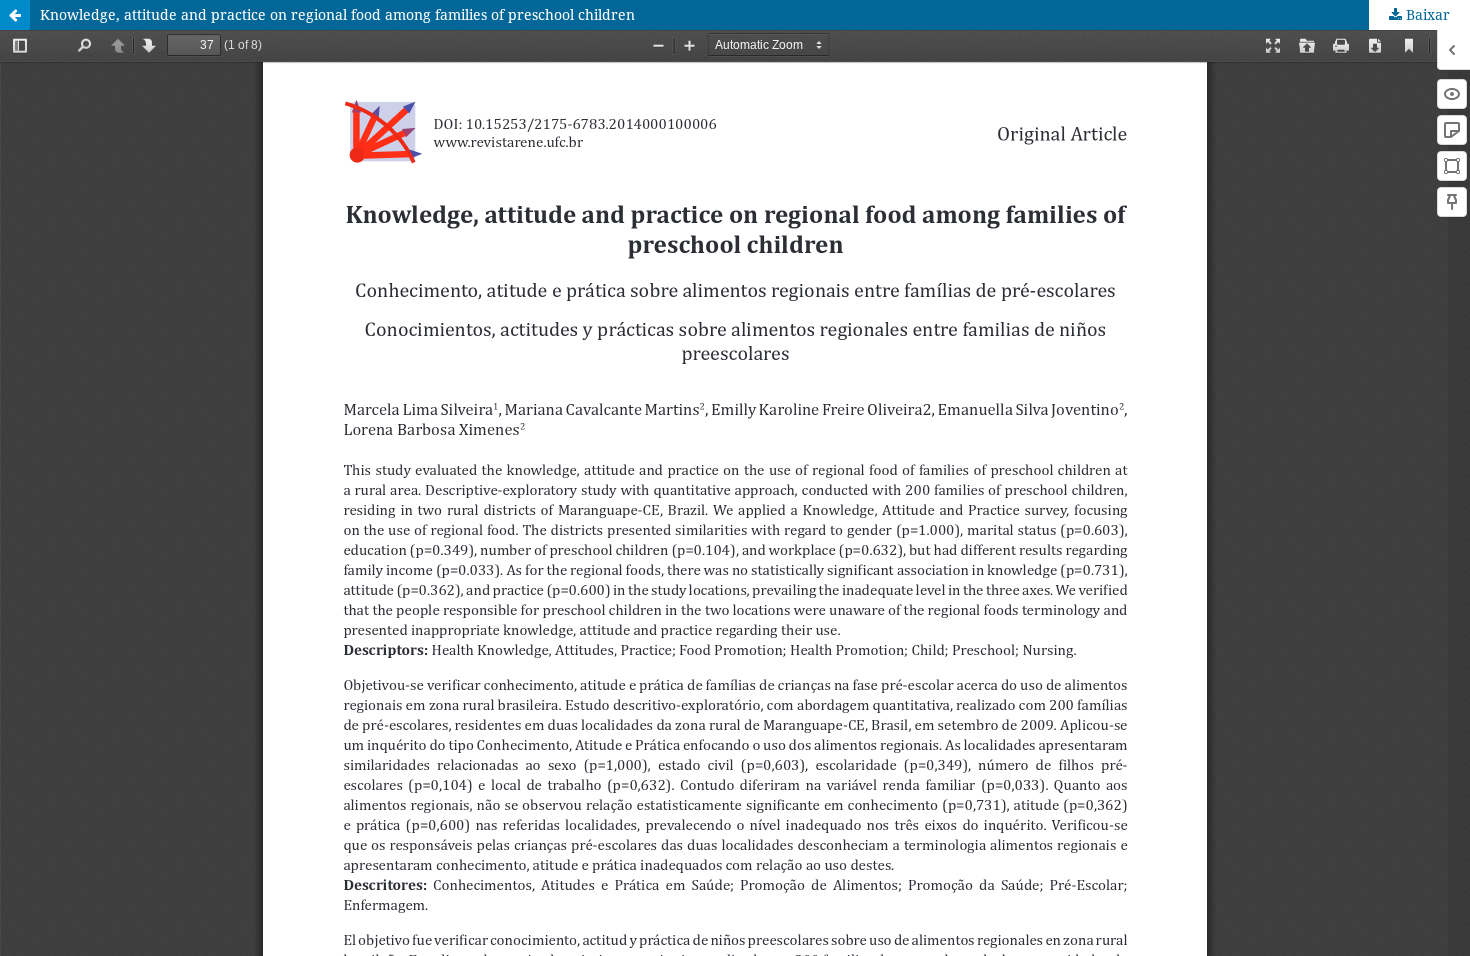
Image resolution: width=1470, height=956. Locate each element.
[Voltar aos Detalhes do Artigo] (15, 15)
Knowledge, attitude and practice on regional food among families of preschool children (337, 14)
